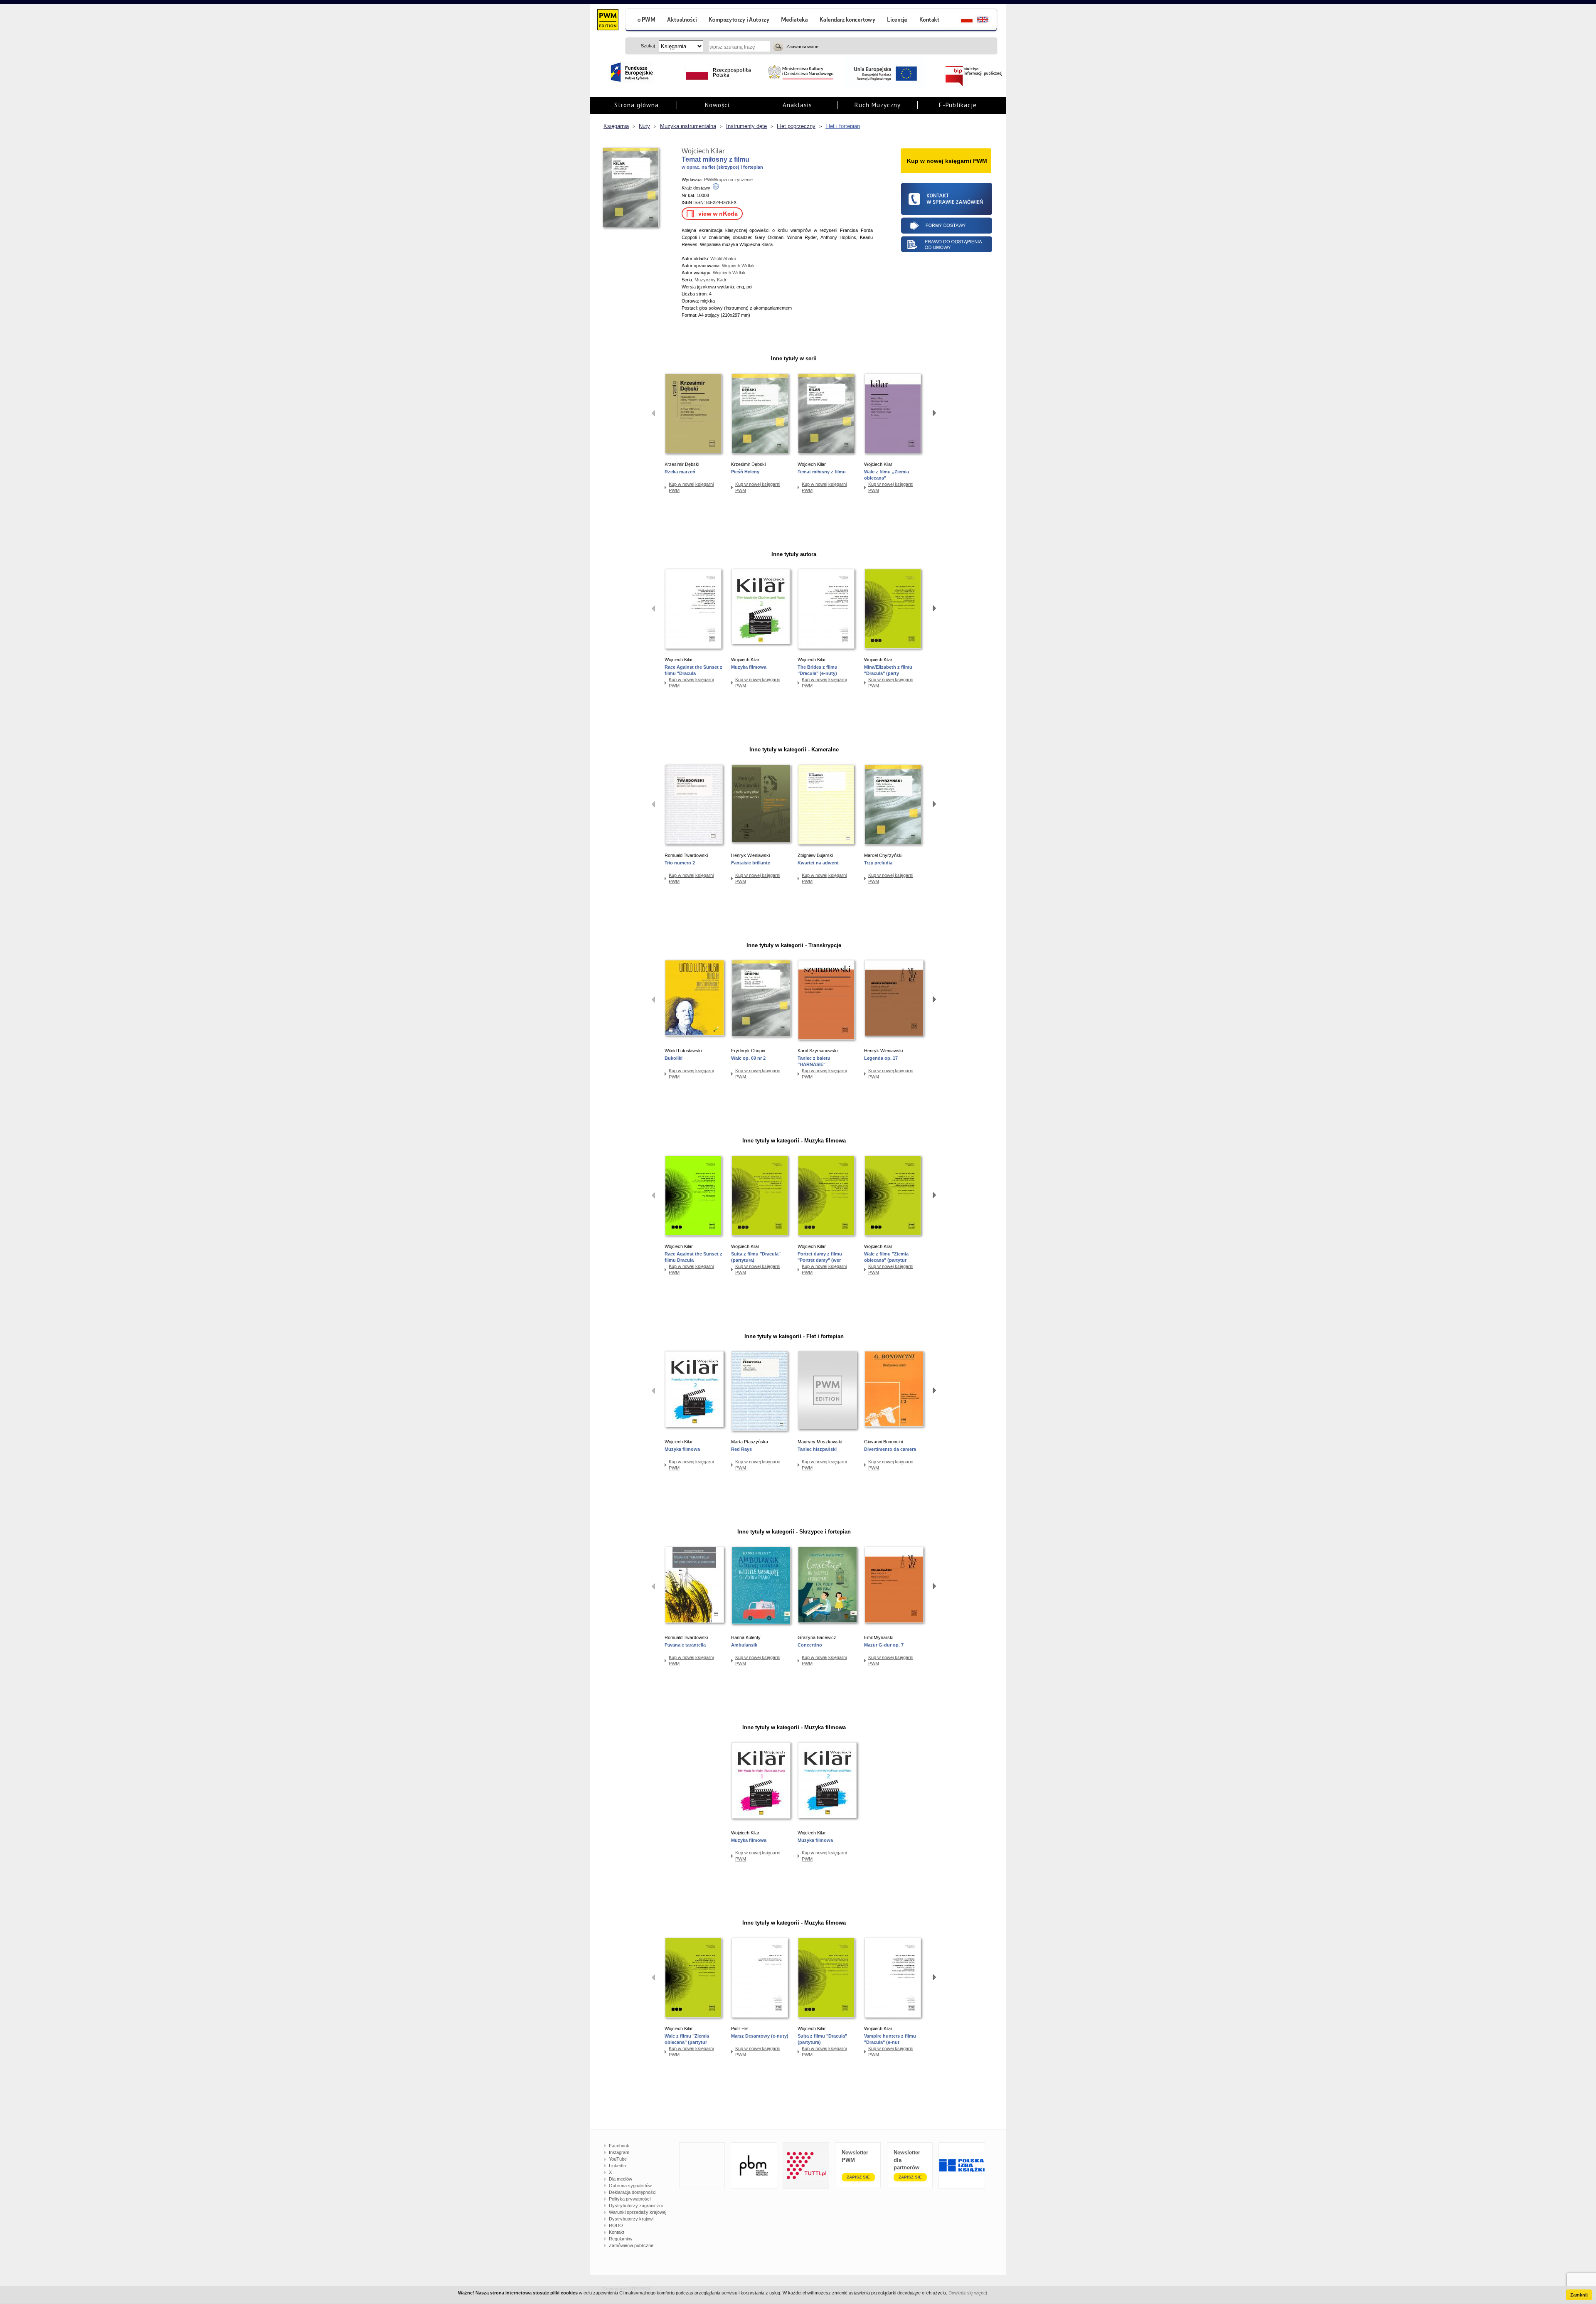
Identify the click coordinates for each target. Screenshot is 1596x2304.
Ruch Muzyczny (878, 105)
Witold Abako (723, 258)
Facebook (619, 2146)
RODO (616, 2225)
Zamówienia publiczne (631, 2245)
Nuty (644, 126)
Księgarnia (616, 126)
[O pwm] (643, 21)
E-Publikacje (958, 105)
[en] (987, 21)
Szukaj (778, 46)
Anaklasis (797, 105)
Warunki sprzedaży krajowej (638, 2212)
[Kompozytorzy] (739, 21)
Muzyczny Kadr (711, 280)
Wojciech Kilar (703, 151)
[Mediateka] (795, 21)
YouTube (618, 2159)
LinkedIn (617, 2166)
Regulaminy (621, 2239)
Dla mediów (621, 2179)
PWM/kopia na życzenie (728, 180)
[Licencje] (897, 21)
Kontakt (617, 2232)
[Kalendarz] (848, 21)
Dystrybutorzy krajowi (631, 2219)
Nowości (717, 105)
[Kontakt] (931, 21)
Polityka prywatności (630, 2199)
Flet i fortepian (843, 126)
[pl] (962, 21)
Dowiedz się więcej (968, 2293)
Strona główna (637, 105)
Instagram (619, 2152)
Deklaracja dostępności (633, 2192)
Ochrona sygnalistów (630, 2186)
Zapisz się (858, 2177)
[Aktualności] (682, 21)
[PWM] (607, 21)
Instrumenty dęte (746, 126)
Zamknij (1579, 2295)
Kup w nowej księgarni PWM (691, 487)
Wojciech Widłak (738, 266)
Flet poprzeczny (796, 126)
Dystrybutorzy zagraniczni (636, 2206)
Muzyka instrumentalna (688, 126)
